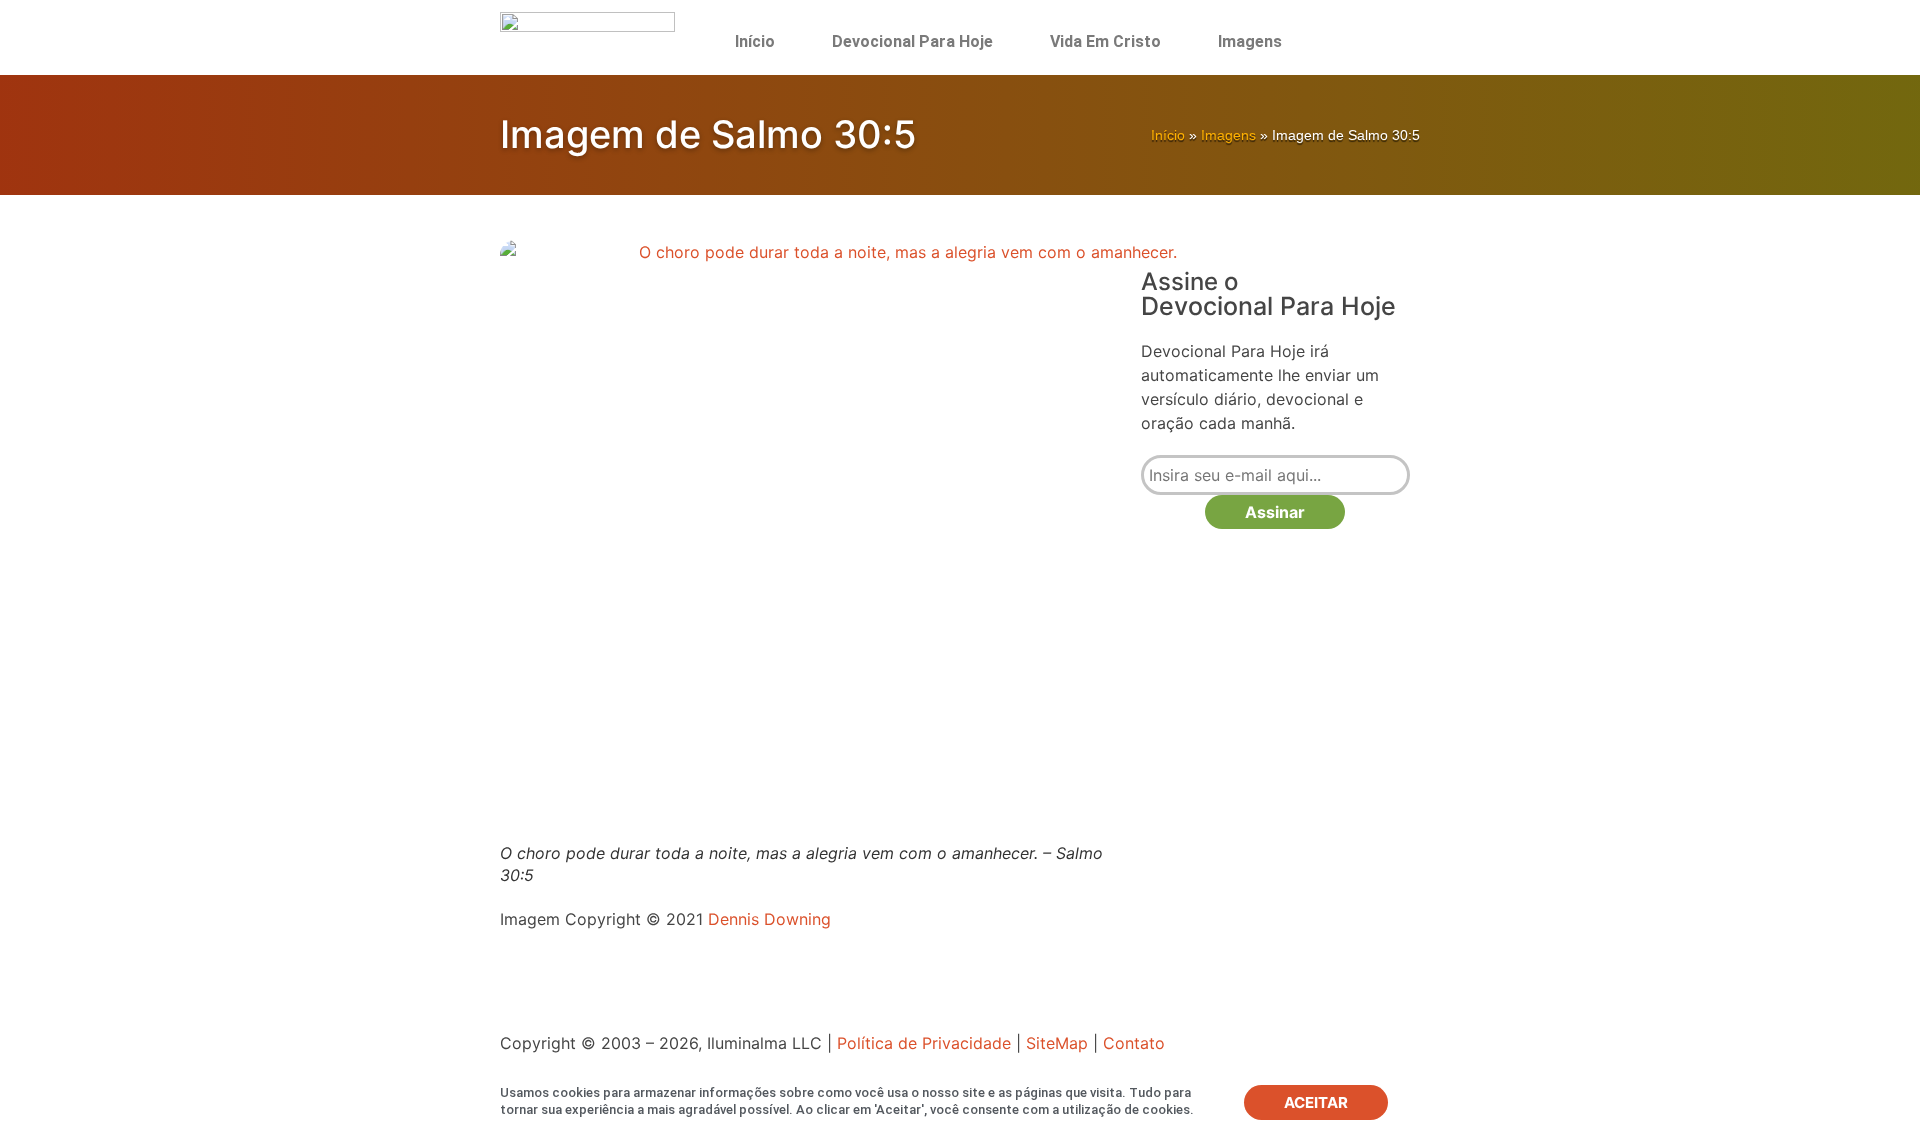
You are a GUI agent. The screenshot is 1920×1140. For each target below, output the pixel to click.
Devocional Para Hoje (912, 41)
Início (755, 41)
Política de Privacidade (924, 1043)
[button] (1366, 41)
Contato (1134, 1043)
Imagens (1250, 41)
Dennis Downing (769, 919)
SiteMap (1057, 1043)
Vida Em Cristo (1105, 41)
